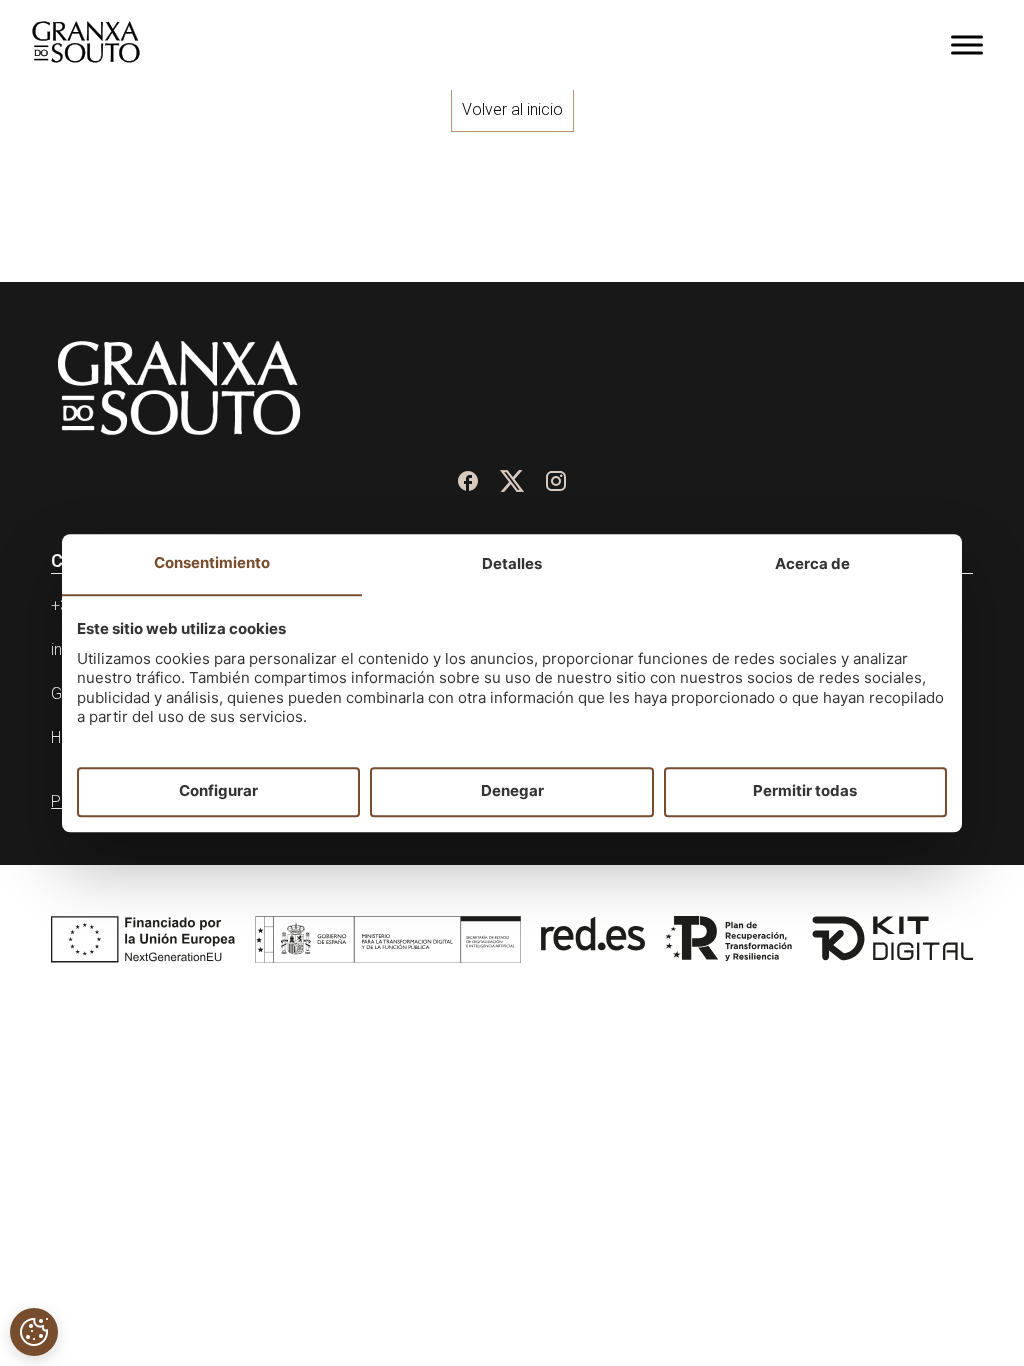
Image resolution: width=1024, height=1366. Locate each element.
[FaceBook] (468, 481)
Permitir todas (805, 791)
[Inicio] (86, 57)
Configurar (218, 791)
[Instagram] (556, 481)
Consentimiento (212, 562)
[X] (512, 481)
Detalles (512, 563)
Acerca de (812, 563)
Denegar (512, 791)
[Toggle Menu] (967, 44)
